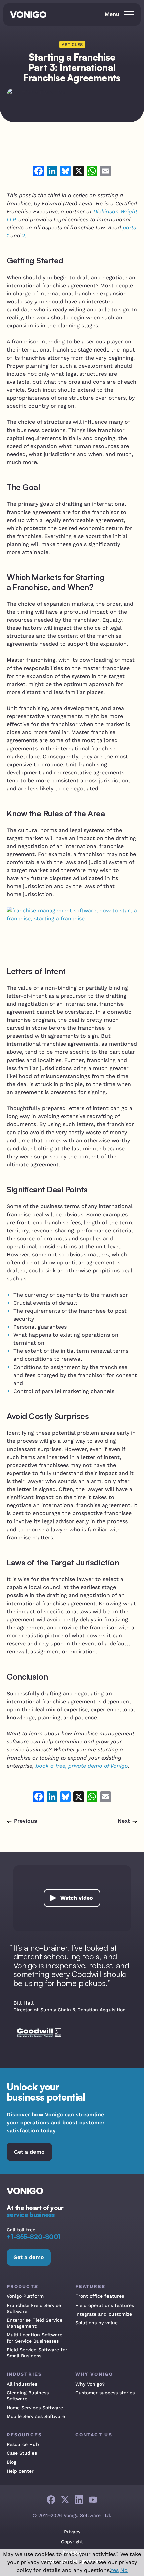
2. (24, 236)
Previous (26, 1821)
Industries (24, 2374)
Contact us (94, 2435)
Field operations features (105, 2305)
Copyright (72, 2542)
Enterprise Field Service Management (34, 2323)
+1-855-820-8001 (33, 2237)
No (124, 2570)
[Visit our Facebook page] (51, 2500)
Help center (20, 2471)
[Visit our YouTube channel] (93, 2500)
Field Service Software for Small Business (37, 2353)
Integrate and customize (104, 2314)
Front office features (100, 2296)
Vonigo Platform (25, 2296)
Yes (114, 2570)
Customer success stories (105, 2393)
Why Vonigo (94, 2374)
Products (22, 2286)
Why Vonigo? (90, 2384)
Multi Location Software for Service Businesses (34, 2338)
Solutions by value (96, 2323)
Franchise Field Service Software (34, 2308)
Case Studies (22, 2453)
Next (124, 1821)
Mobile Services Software (36, 2416)
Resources (24, 2435)
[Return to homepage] (30, 15)
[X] (79, 172)
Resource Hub (23, 2444)
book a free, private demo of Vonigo (82, 1766)
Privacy (72, 2532)
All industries (22, 2384)
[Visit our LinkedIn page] (79, 2500)
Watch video (77, 1898)
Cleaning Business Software (28, 2396)
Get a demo (29, 2152)
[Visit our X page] (65, 2500)
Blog (12, 2462)
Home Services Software (35, 2408)
